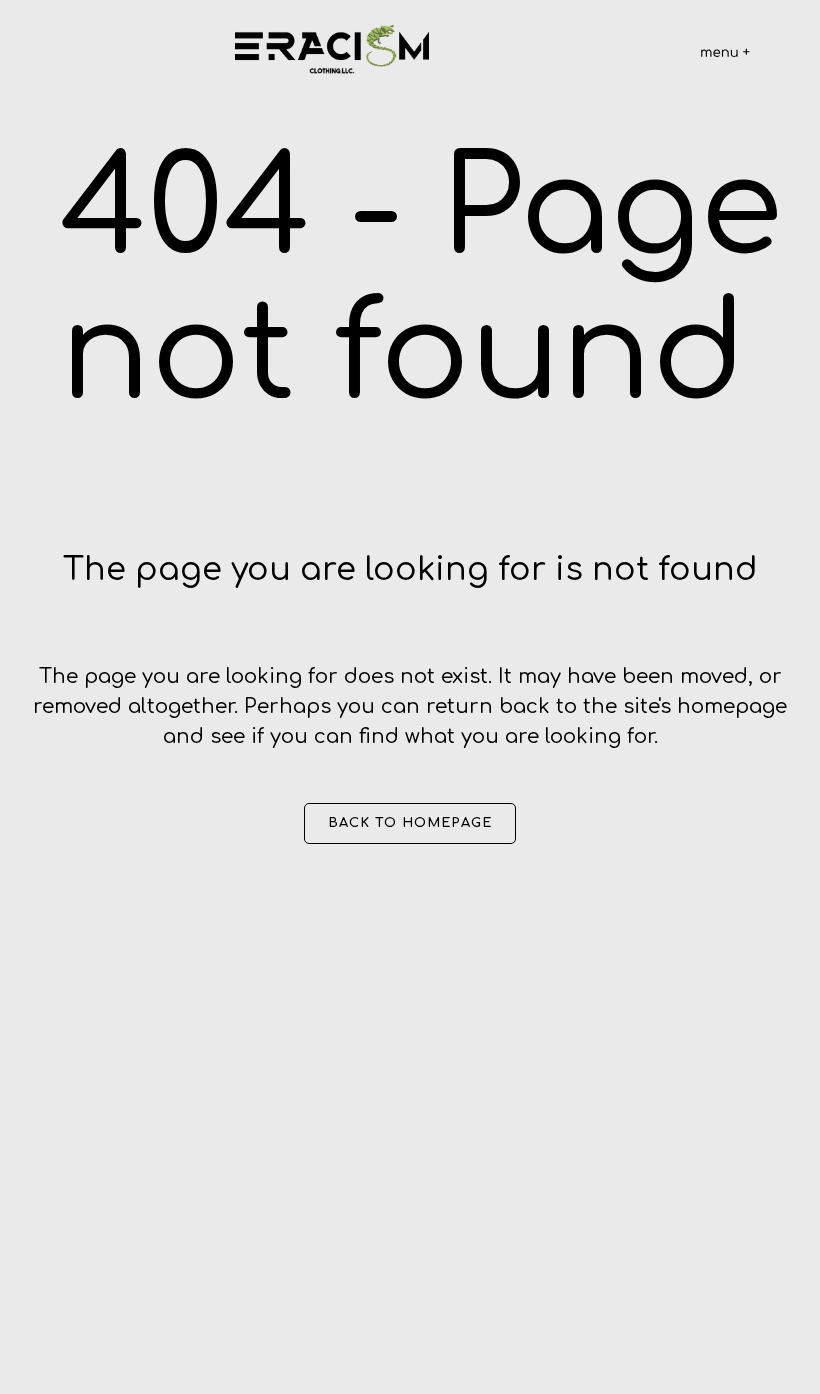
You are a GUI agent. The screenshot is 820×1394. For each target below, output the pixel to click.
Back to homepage (410, 823)
